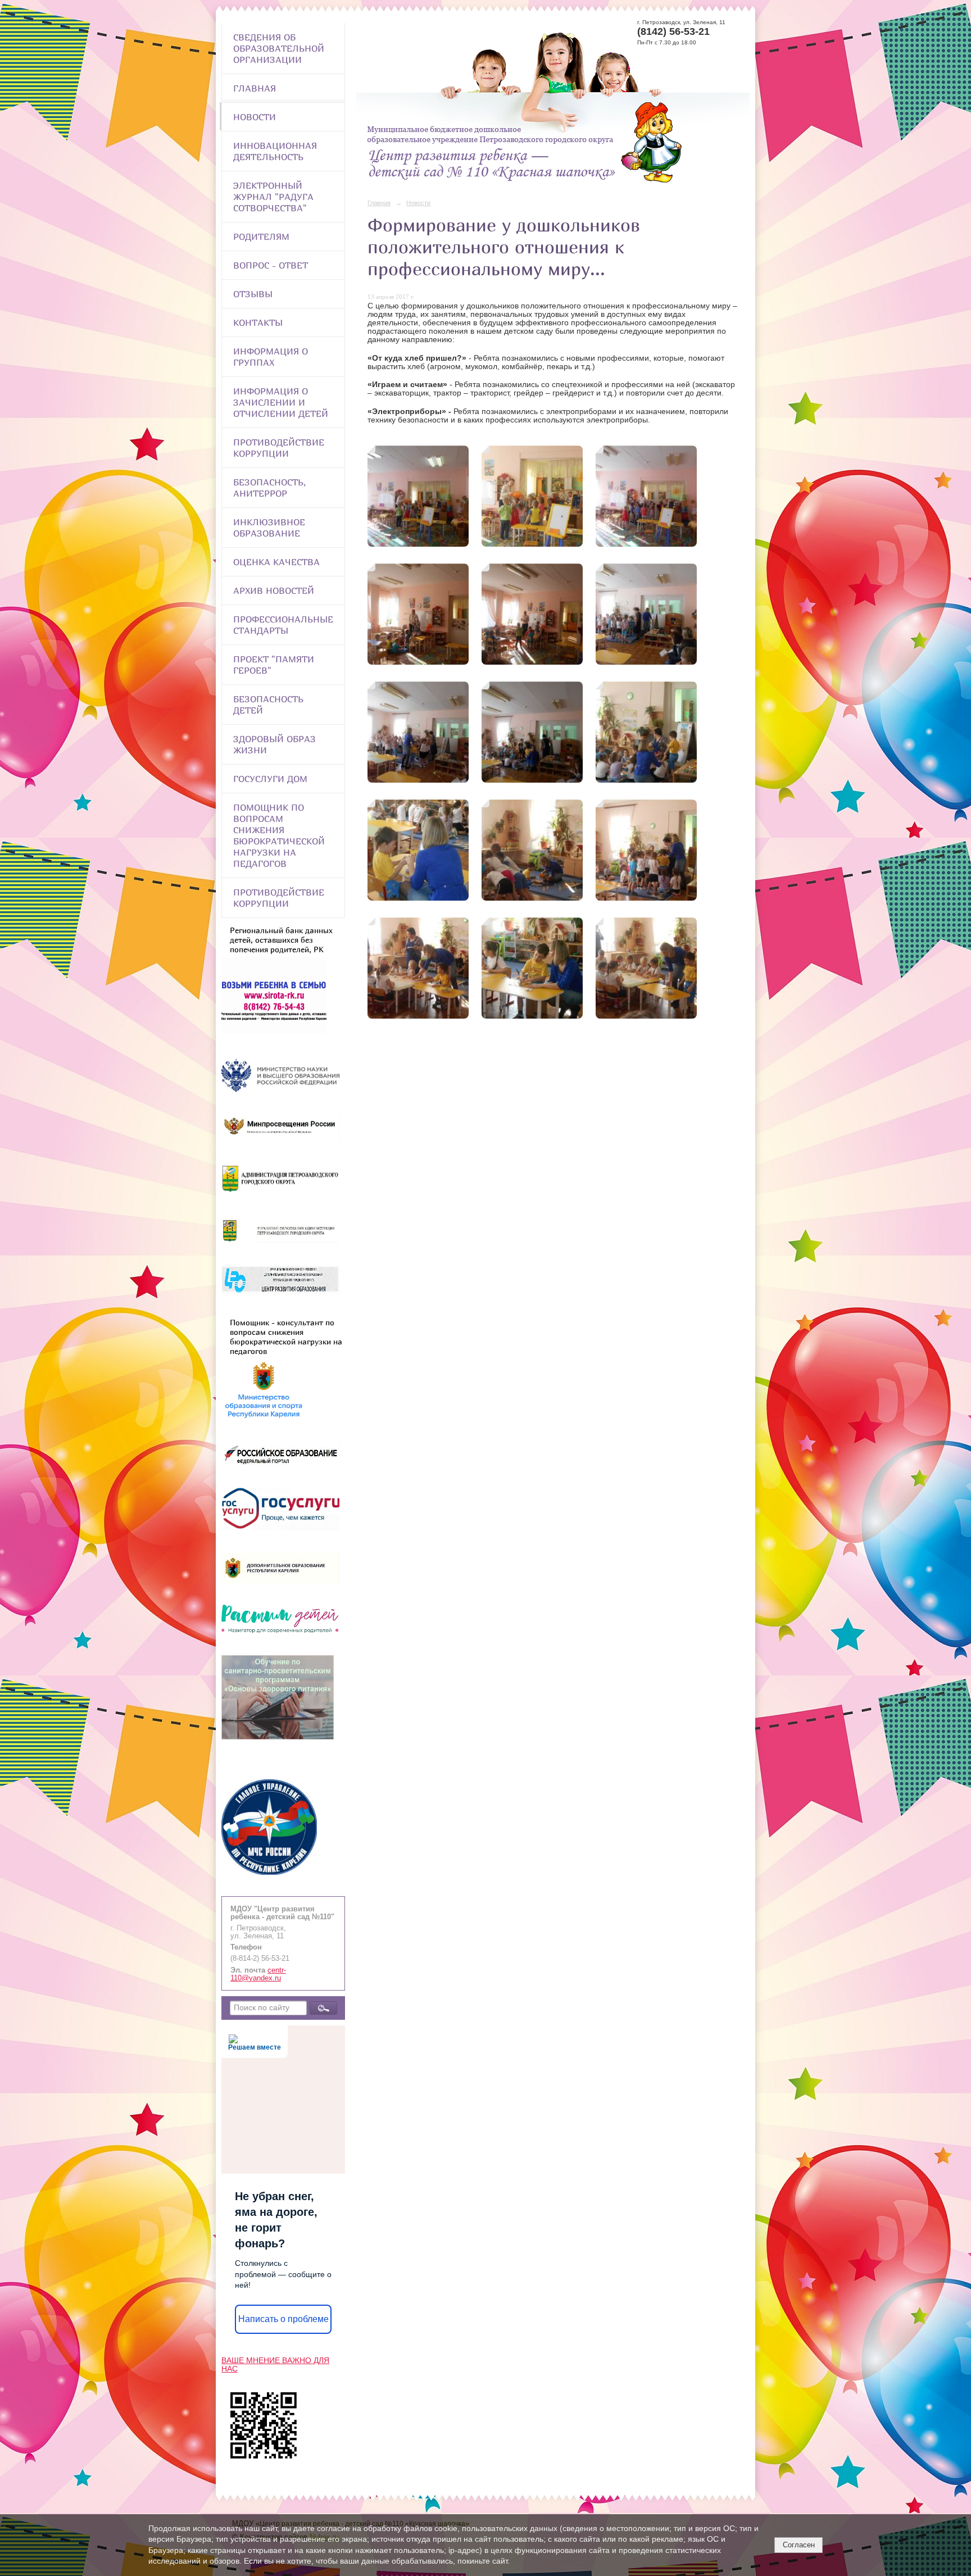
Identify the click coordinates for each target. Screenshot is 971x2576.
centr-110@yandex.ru (258, 1974)
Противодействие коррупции (279, 448)
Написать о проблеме (283, 2319)
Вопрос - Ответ (271, 265)
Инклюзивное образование (269, 528)
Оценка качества (276, 562)
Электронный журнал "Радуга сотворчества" (273, 197)
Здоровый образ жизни (274, 744)
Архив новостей (274, 590)
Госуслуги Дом (270, 779)
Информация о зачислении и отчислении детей (281, 402)
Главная (255, 88)
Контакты (258, 322)
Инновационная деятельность (275, 151)
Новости (255, 117)
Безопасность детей (268, 705)
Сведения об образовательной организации (279, 48)
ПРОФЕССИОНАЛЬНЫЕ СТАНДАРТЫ (283, 625)
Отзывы (253, 294)
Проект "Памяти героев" (274, 665)
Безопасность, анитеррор (269, 488)
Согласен (799, 2545)
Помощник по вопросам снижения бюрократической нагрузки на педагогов (279, 835)
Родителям (261, 237)
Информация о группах (271, 357)
